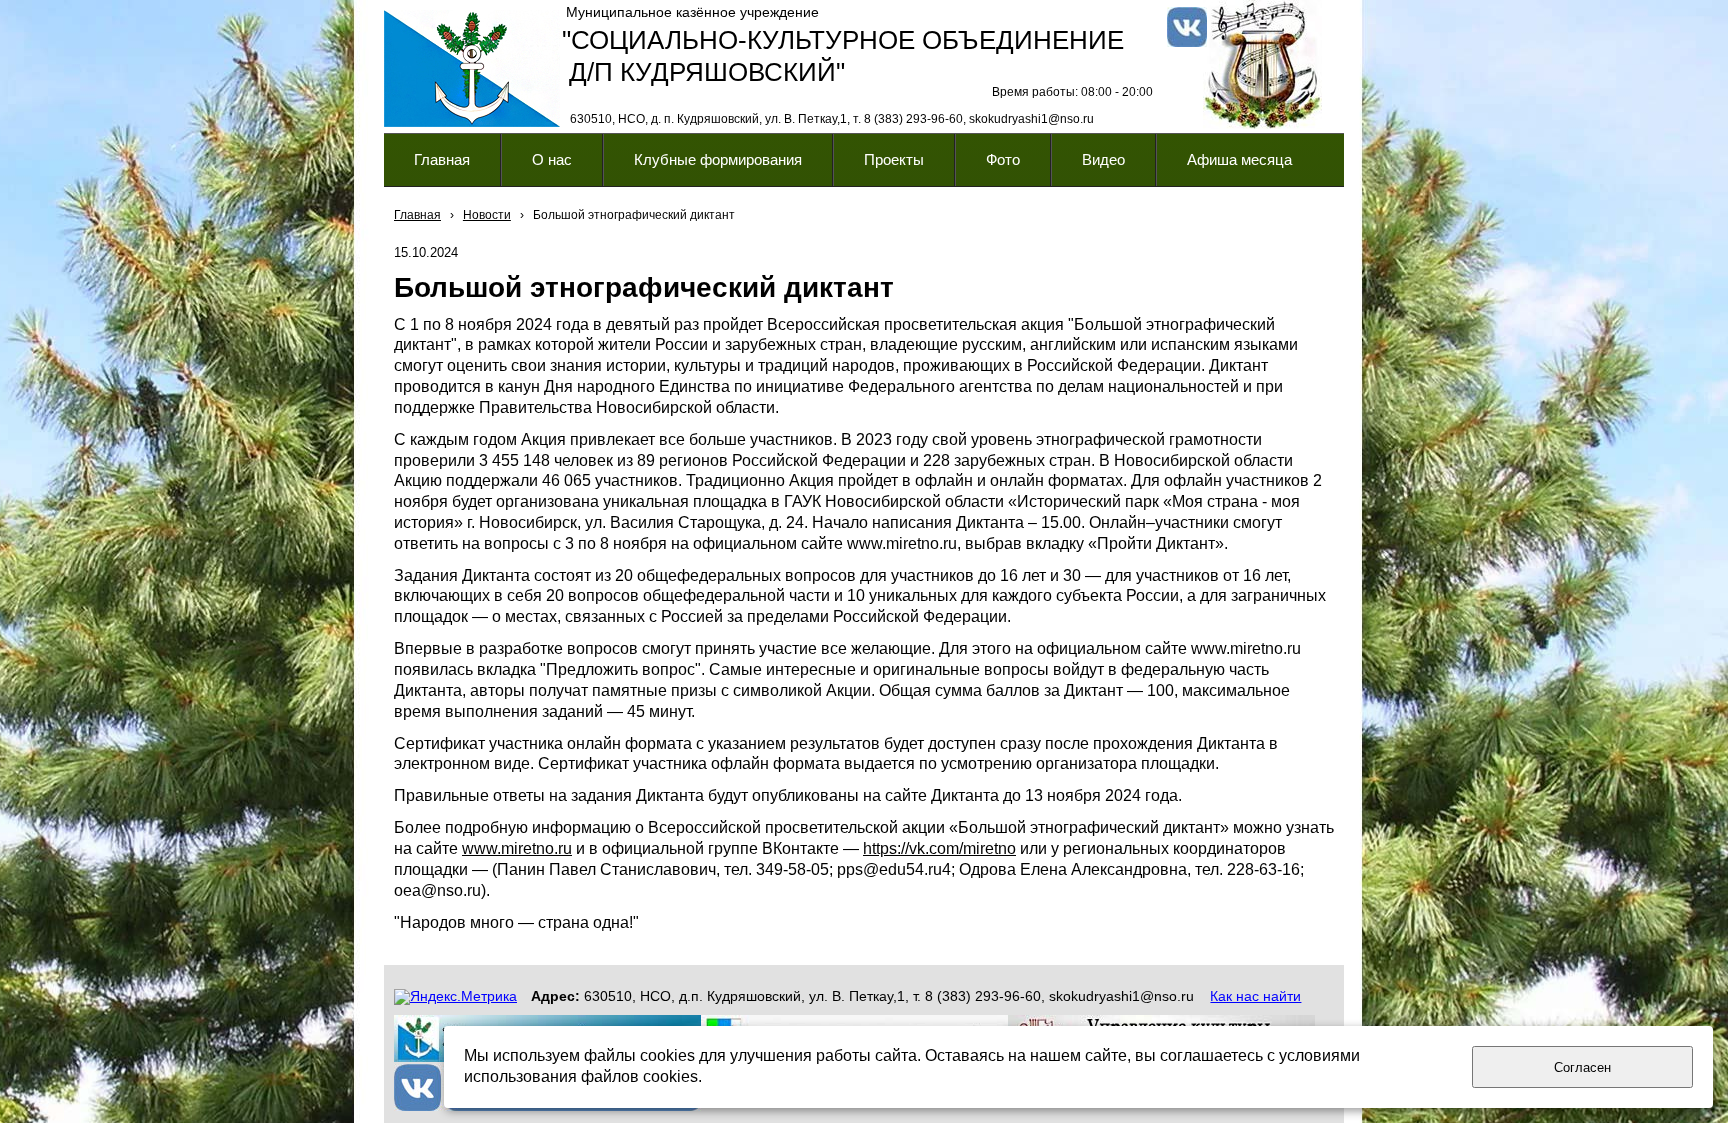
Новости (487, 215)
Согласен (1582, 1067)
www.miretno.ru (517, 848)
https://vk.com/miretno (939, 848)
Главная (417, 215)
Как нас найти (1255, 996)
